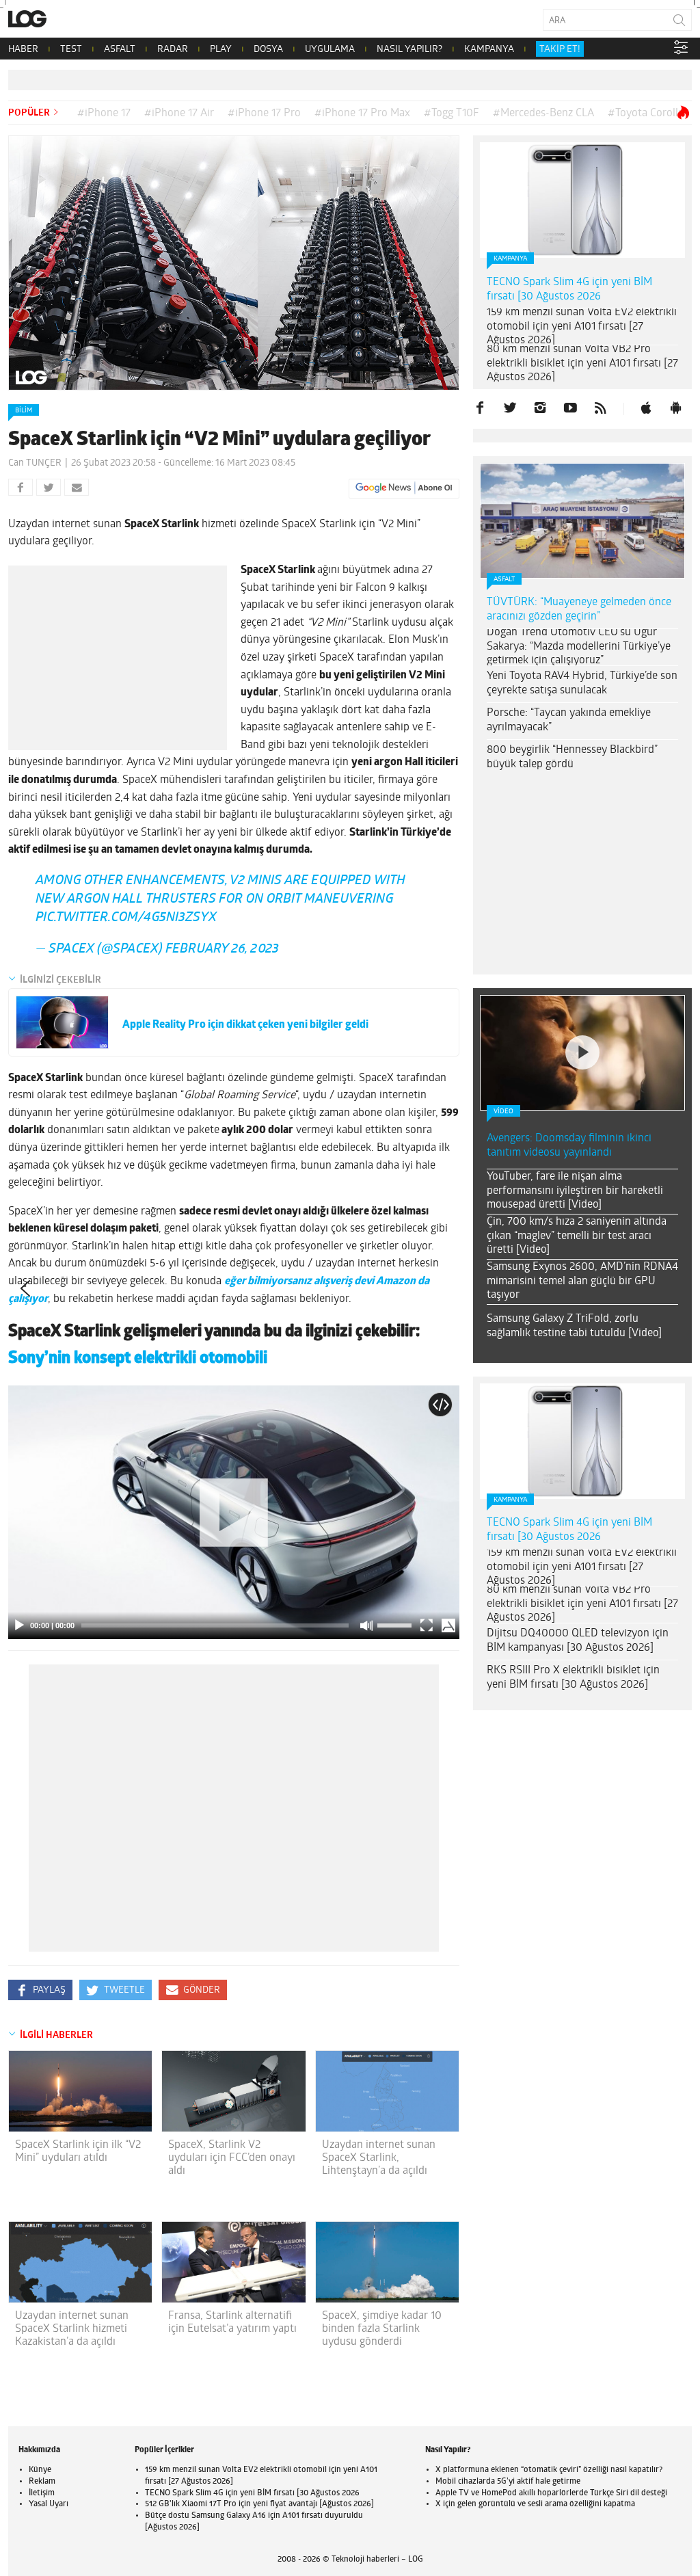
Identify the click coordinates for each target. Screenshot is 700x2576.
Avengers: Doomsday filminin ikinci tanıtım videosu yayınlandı (569, 1146)
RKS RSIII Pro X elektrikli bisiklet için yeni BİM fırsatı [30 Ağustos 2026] (573, 1678)
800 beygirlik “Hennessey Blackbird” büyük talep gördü (572, 757)
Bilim (24, 411)
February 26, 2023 (222, 950)
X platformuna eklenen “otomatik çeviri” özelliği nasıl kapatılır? (549, 2470)
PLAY (221, 50)
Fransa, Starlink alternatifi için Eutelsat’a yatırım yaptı (232, 2323)
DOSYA (268, 50)
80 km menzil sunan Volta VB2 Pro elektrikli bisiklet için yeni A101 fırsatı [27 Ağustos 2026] (582, 364)
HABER (23, 50)
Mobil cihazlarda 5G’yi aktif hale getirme (508, 2482)
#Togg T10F (452, 114)
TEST (71, 50)
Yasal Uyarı (49, 2504)
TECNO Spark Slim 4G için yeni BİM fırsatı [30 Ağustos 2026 (569, 290)
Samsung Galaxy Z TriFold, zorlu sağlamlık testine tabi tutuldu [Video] (574, 1326)
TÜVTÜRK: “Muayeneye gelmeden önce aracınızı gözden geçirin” (579, 610)
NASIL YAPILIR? (409, 50)
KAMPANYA (489, 50)
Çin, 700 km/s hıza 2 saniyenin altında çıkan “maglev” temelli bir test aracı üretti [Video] (577, 1236)
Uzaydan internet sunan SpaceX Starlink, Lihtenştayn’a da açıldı (379, 2158)
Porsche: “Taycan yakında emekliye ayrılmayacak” (569, 720)
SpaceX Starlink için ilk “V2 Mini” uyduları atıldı (78, 2152)
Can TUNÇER (35, 463)
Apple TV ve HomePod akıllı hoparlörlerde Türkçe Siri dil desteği (551, 2493)
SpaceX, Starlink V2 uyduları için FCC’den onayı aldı (232, 2158)
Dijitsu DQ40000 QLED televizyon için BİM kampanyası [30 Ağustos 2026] (578, 1641)
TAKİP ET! (560, 50)
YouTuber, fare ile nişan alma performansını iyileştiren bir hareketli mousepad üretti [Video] (575, 1191)
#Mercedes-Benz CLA (543, 114)
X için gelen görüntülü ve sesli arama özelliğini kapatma (535, 2504)
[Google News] (404, 488)
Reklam (42, 2482)
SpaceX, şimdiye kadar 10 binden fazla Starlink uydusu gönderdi (382, 2329)
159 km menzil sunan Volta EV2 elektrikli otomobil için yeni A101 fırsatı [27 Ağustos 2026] (582, 327)
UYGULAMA (330, 50)
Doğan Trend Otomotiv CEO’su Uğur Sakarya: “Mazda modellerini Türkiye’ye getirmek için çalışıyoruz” (579, 647)
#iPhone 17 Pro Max (362, 114)
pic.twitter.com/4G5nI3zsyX (126, 918)
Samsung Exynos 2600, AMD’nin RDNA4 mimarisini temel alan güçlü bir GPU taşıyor (582, 1282)
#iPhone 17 (104, 114)
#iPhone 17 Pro (264, 114)
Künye (40, 2470)
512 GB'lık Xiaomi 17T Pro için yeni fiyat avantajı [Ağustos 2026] (259, 2504)
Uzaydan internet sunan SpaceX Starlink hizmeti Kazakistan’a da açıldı (72, 2329)
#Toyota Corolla (646, 114)
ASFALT (120, 50)
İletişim (42, 2493)
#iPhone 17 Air (179, 114)
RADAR (173, 50)
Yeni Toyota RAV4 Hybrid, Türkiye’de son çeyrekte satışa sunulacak (582, 683)
